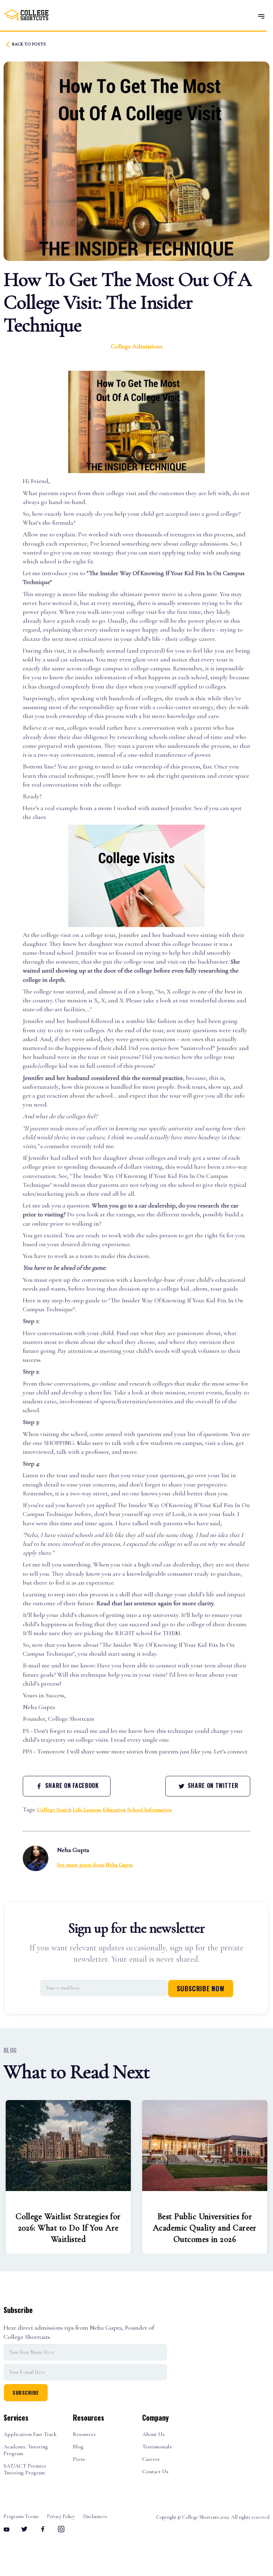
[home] (26, 15)
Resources (84, 2434)
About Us (153, 2434)
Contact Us (155, 2472)
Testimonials (157, 2447)
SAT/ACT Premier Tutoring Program (25, 2469)
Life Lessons (87, 1810)
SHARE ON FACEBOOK (71, 1785)
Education (114, 1810)
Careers (151, 2459)
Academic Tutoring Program (26, 2450)
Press (79, 2459)
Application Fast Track (30, 2434)
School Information (149, 1810)
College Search (54, 1810)
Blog (78, 2447)
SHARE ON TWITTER (212, 1785)
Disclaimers (95, 2517)
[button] (261, 16)
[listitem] (68, 2177)
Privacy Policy (61, 2517)
